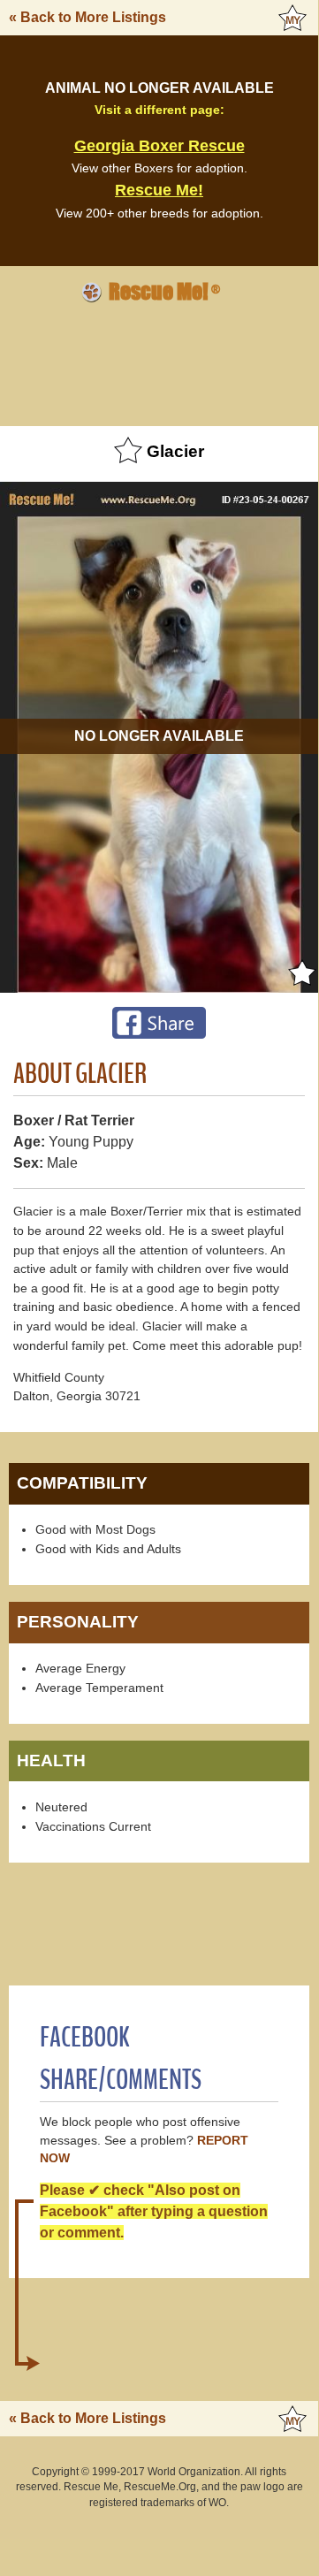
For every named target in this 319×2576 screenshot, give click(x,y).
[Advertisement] (159, 362)
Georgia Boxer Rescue (159, 146)
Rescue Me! (159, 190)
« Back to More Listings (87, 17)
